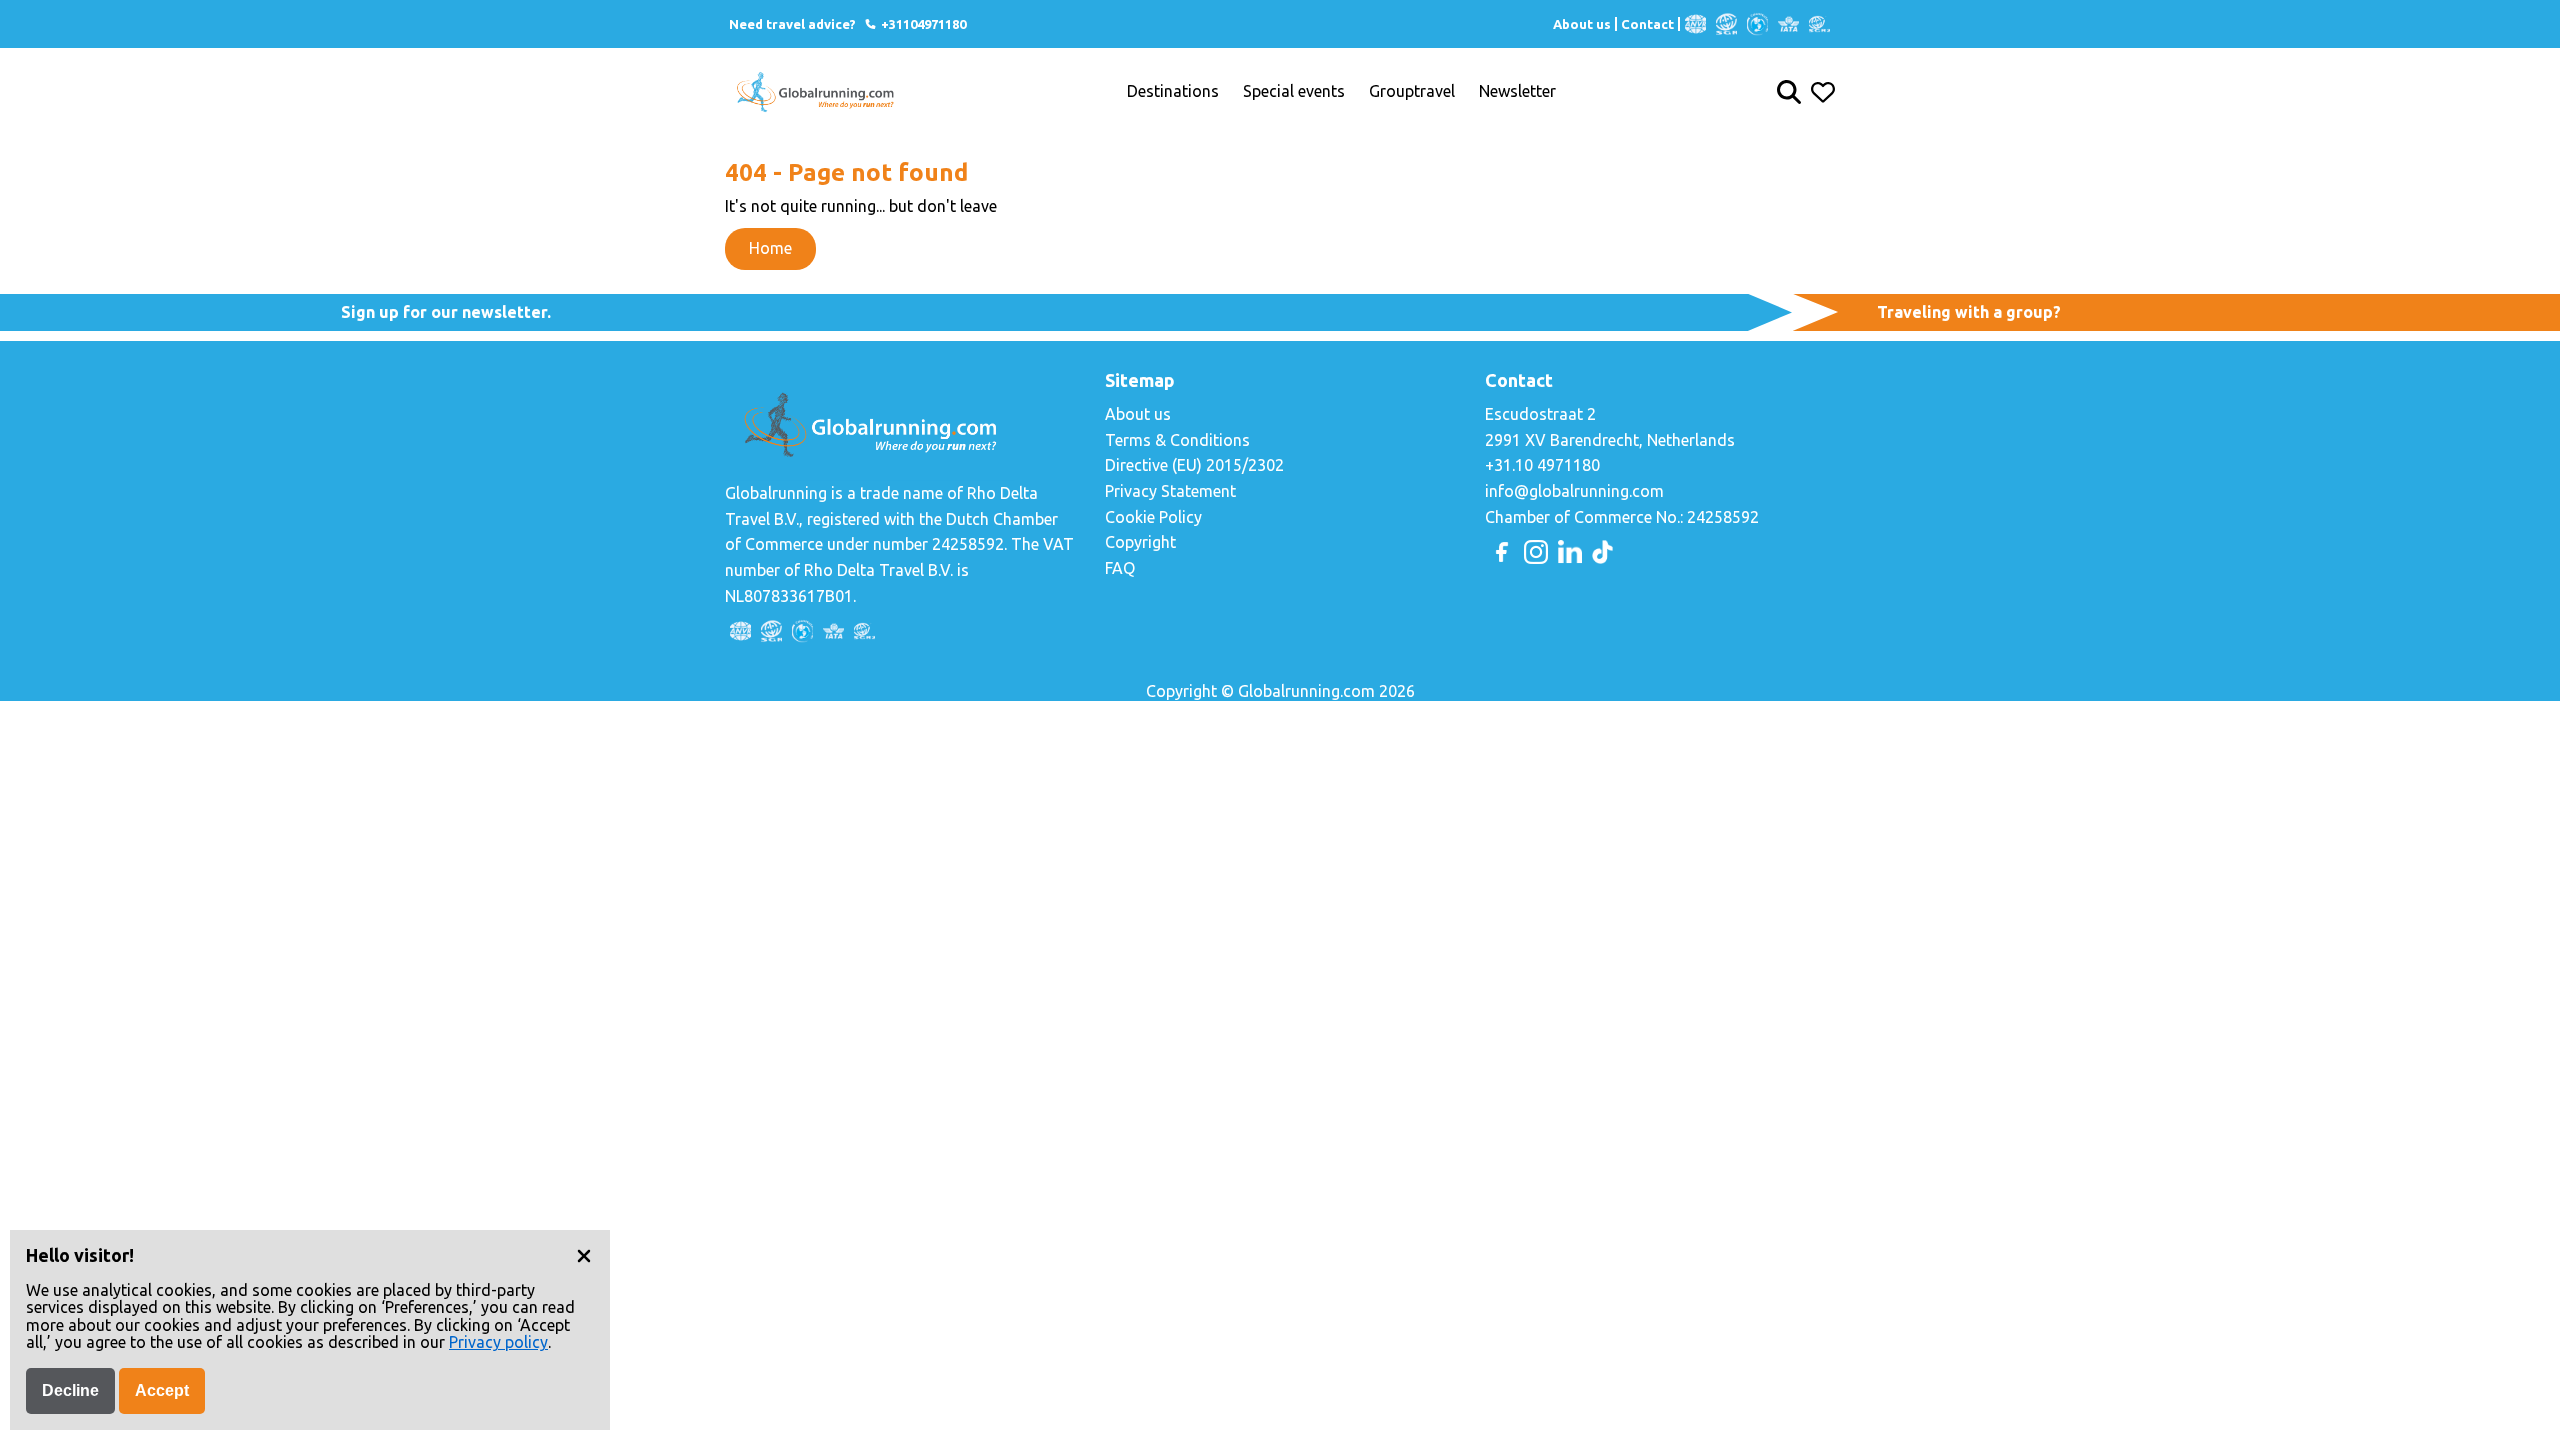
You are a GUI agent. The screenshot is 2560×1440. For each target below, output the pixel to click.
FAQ (1120, 568)
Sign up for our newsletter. (446, 312)
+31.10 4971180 (1542, 465)
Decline (70, 1390)
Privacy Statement (1170, 491)
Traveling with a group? (1969, 312)
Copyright (1140, 542)
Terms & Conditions (1177, 440)
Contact (1647, 24)
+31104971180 (922, 24)
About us (1582, 24)
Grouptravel (1412, 91)
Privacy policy (498, 1342)
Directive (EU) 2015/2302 (1194, 465)
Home (770, 248)
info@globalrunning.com (1574, 491)
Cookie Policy (1153, 517)
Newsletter (1517, 91)
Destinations (1173, 91)
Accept (162, 1390)
